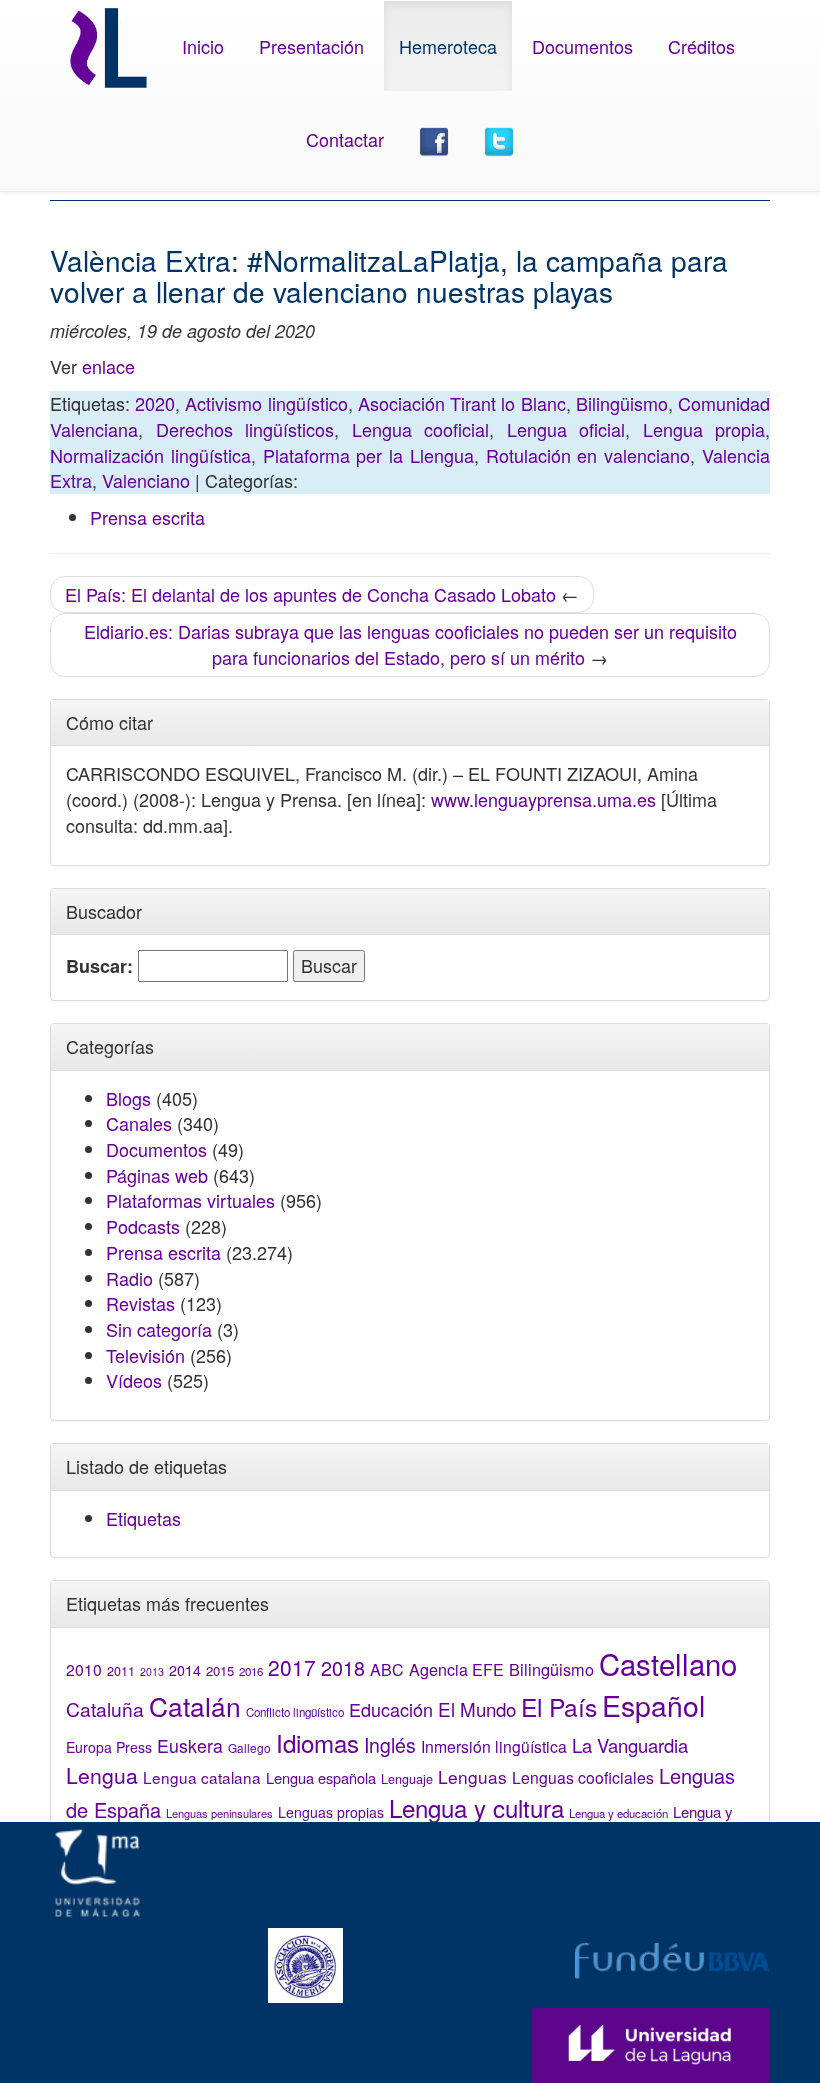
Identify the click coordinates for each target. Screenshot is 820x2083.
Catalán (195, 1705)
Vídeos (134, 1380)
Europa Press (109, 1747)
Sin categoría (159, 1329)
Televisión (145, 1355)
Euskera (190, 1745)
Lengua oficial (566, 429)
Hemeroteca (448, 46)
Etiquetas (143, 1518)
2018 (343, 1667)
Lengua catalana (202, 1777)
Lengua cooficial (421, 429)
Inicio (203, 46)
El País (559, 1706)
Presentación (311, 46)
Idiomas (317, 1742)
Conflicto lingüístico (295, 1712)
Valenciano (146, 480)
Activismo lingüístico (266, 403)
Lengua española (321, 1777)
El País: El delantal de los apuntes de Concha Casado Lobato (310, 594)
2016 (251, 1671)
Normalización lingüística (150, 455)
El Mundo (477, 1708)
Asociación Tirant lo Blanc (462, 403)
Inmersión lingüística (494, 1746)
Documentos (582, 46)
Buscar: (99, 966)
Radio (129, 1278)
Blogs (128, 1098)
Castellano (668, 1663)
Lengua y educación (618, 1813)
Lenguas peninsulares (219, 1813)
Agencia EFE (456, 1669)
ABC (387, 1669)
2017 (292, 1667)
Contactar (345, 139)
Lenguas (472, 1776)
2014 (185, 1670)
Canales (139, 1123)
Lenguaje (407, 1779)
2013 (152, 1671)
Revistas (140, 1303)
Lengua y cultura (476, 1807)
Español (653, 1704)
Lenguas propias (331, 1812)
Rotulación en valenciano (588, 455)
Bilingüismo (622, 403)
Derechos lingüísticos (245, 429)
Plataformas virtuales (190, 1200)
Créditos (701, 46)
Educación (391, 1709)
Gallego (249, 1747)
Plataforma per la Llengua (368, 455)
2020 (155, 403)
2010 (84, 1669)
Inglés (390, 1745)
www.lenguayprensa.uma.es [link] (543, 799)
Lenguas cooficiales (583, 1777)
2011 (121, 1671)
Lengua (102, 1775)
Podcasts (143, 1226)
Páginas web (157, 1175)
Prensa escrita (147, 517)
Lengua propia (704, 429)
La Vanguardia (630, 1745)
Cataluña (105, 1708)
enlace (108, 366)
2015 (220, 1670)
